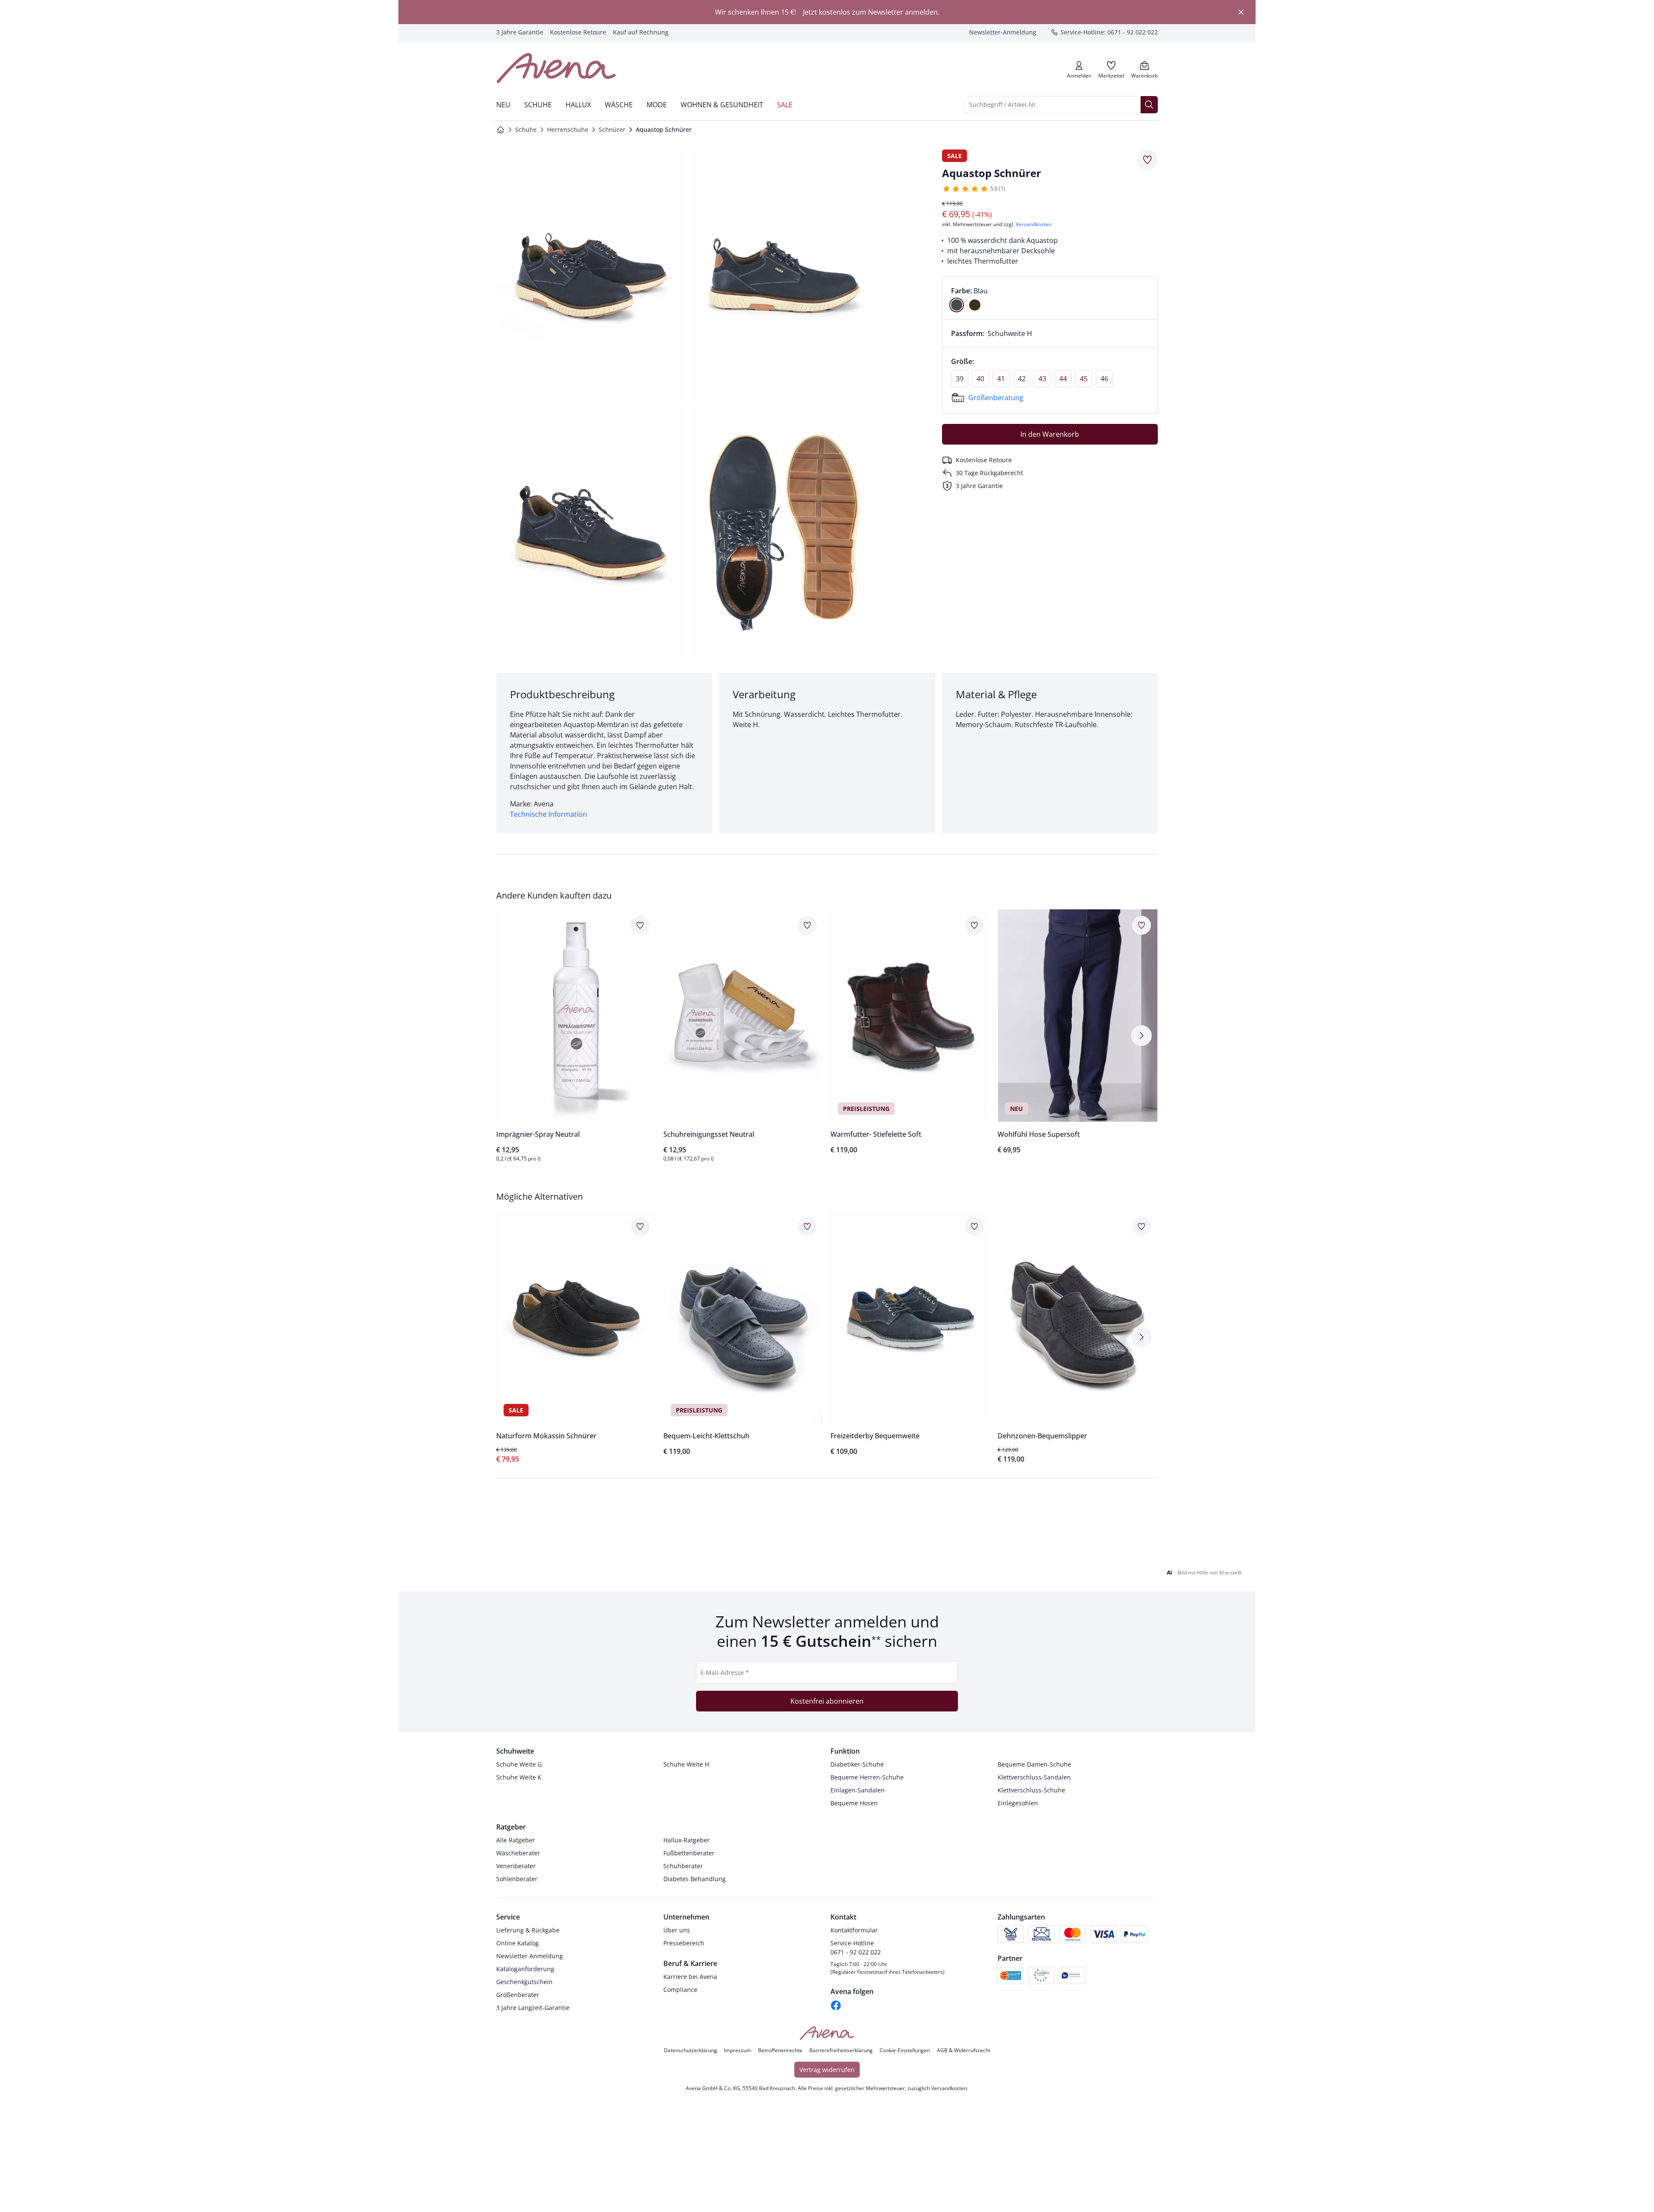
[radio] (957, 305)
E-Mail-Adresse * (725, 1980)
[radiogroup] (1050, 298)
